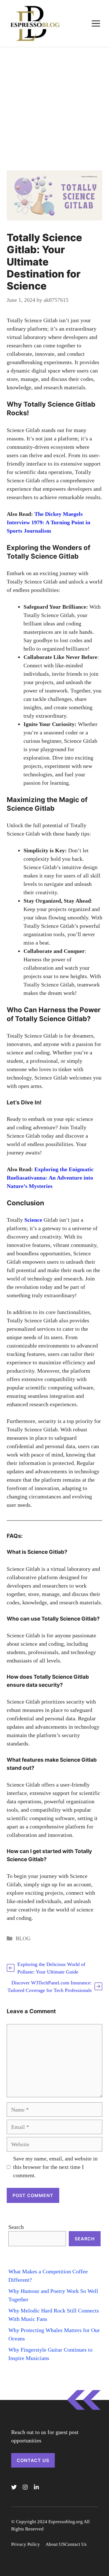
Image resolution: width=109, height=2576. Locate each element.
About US (55, 2544)
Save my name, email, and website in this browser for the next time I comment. (55, 2167)
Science (33, 1220)
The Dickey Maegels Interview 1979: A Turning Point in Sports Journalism (48, 522)
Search (16, 2227)
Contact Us (33, 2460)
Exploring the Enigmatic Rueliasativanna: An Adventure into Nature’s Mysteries (50, 1178)
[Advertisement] (54, 105)
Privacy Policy (26, 2544)
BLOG (23, 1938)
